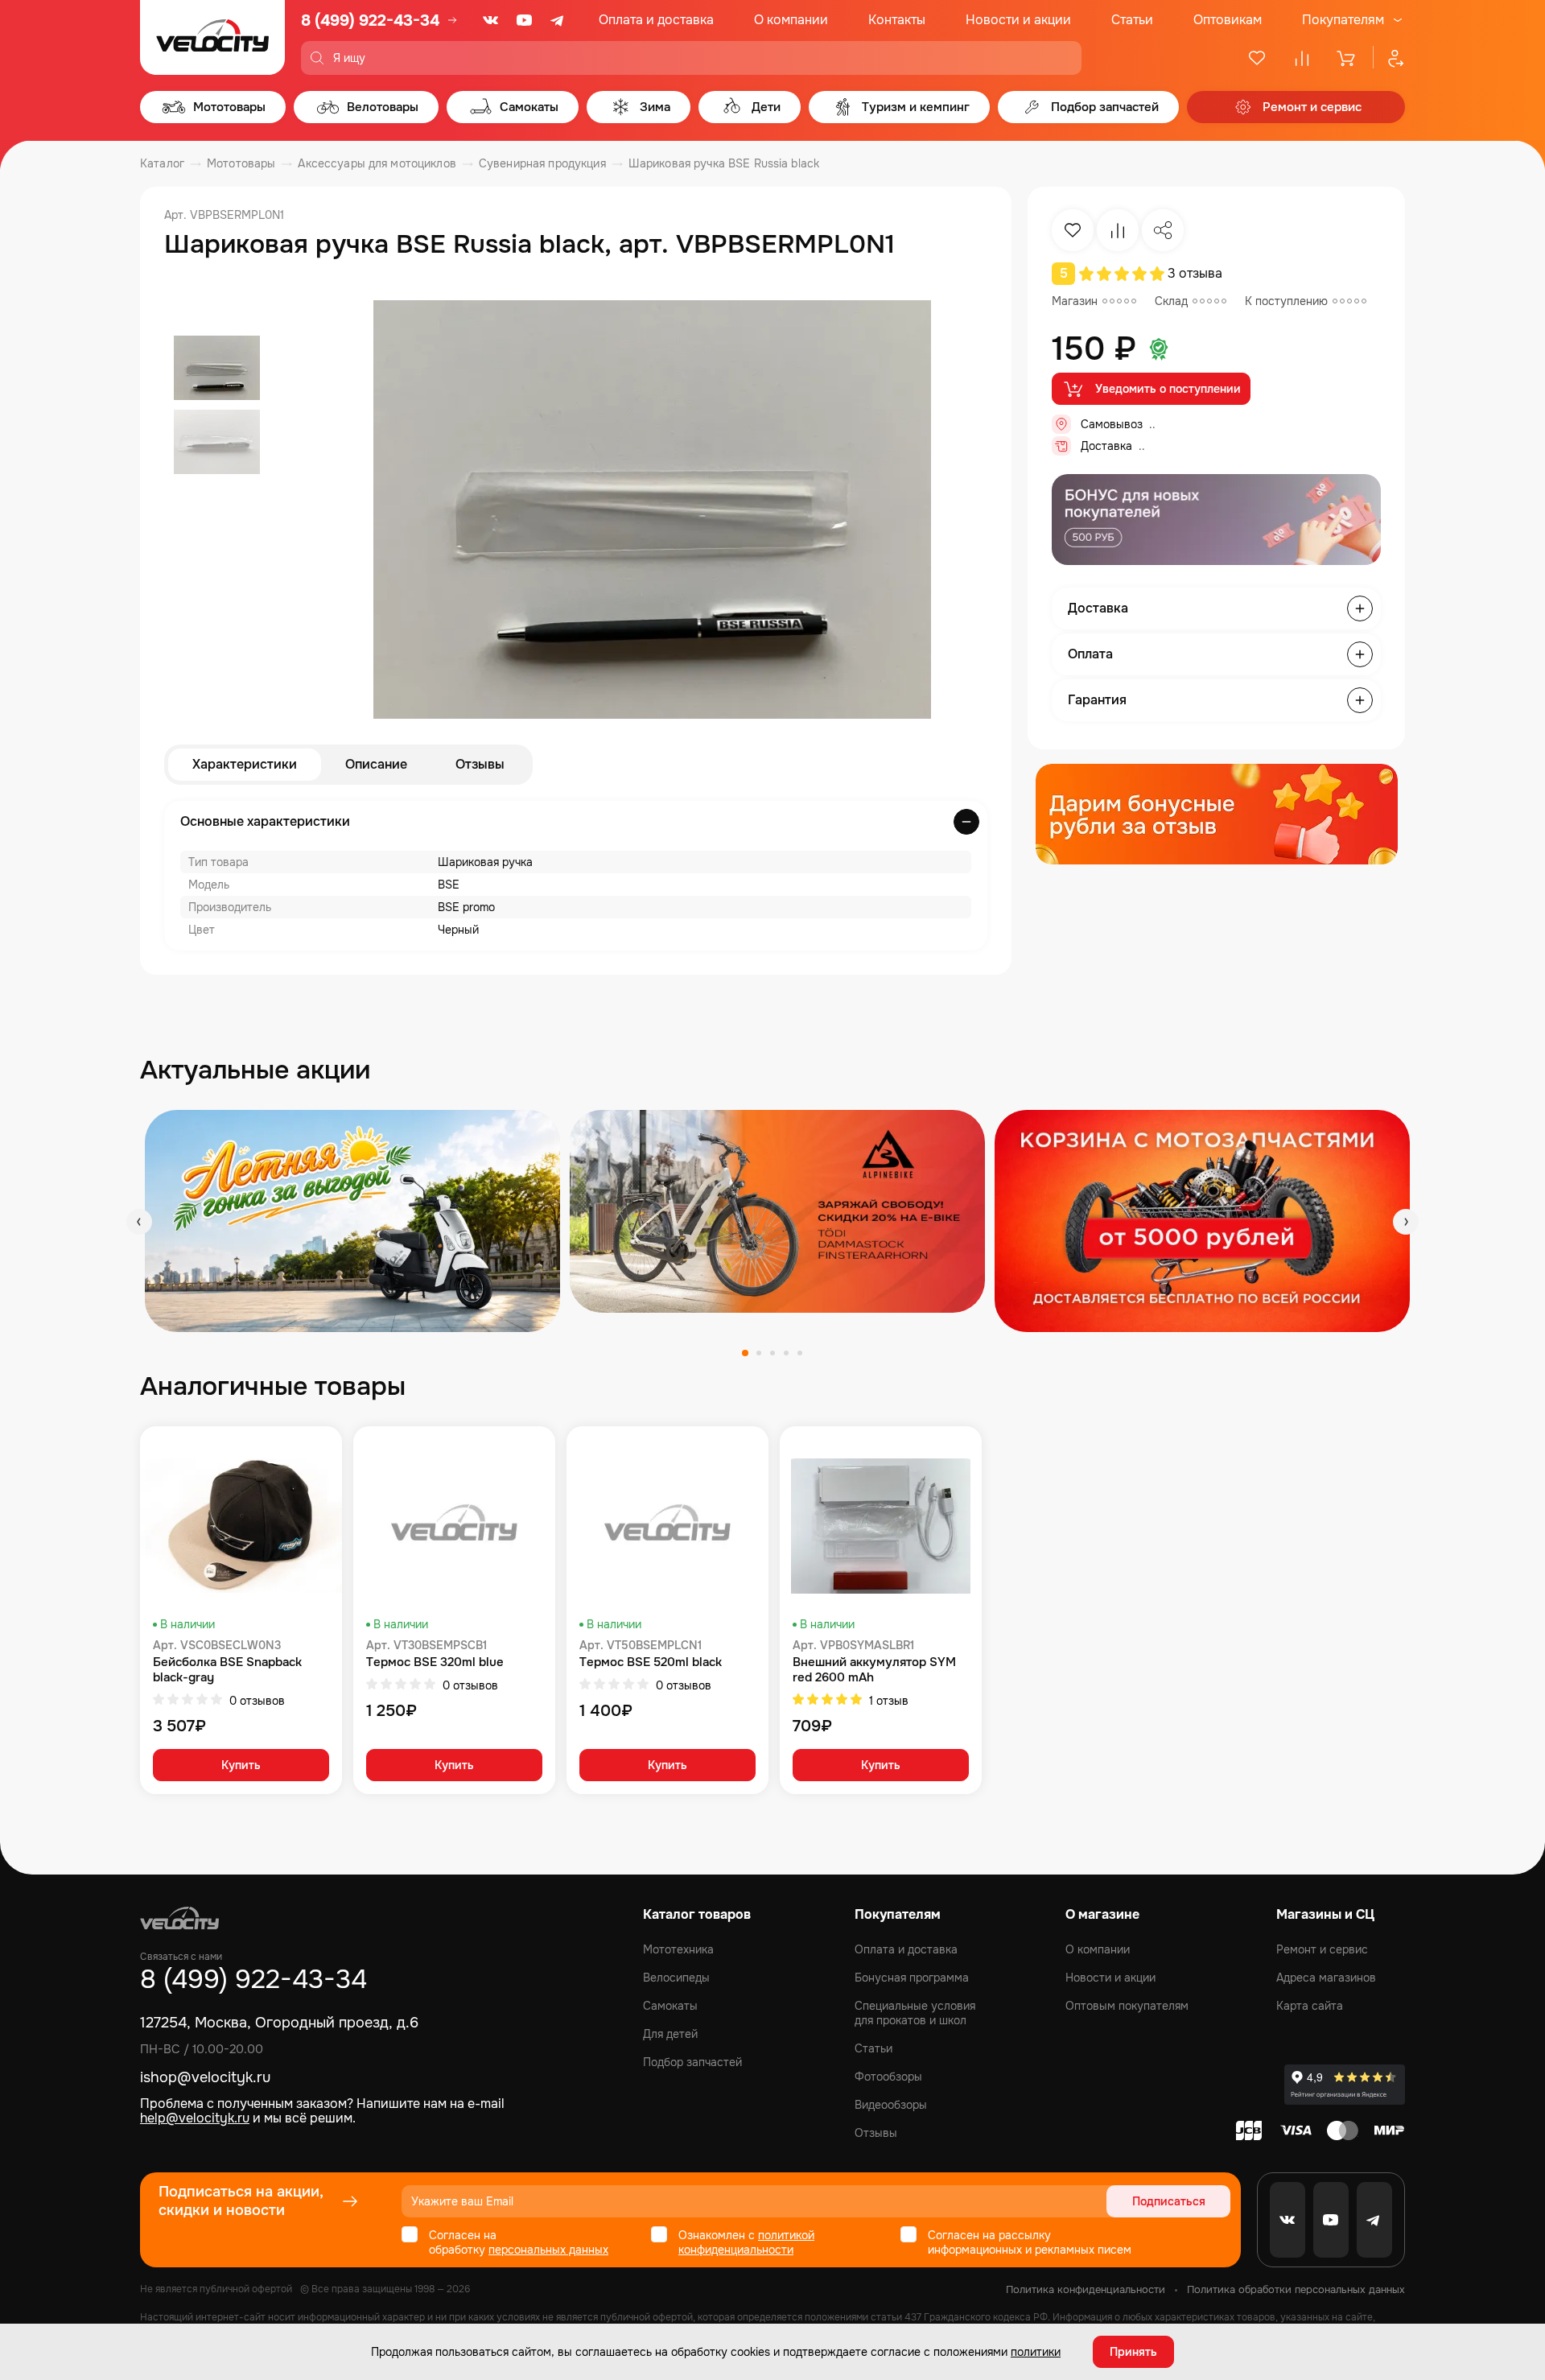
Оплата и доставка (656, 20)
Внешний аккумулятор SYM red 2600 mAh (874, 1670)
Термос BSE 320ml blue (435, 1662)
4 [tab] (786, 1353)
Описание (376, 764)
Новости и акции (1018, 20)
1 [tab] (745, 1353)
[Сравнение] (1302, 58)
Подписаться (1169, 2201)
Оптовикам (1228, 20)
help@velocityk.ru (195, 2118)
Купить (241, 1765)
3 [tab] (772, 1353)
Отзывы (480, 764)
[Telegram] (558, 20)
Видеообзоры (891, 2105)
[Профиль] (1389, 58)
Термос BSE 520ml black (651, 1662)
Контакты (897, 20)
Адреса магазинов (1326, 1978)
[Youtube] (525, 20)
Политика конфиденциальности (1086, 2289)
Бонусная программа (912, 1978)
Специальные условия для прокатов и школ (915, 2013)
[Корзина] (1347, 58)
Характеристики (245, 764)
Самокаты (670, 2006)
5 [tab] (800, 1353)
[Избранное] (1257, 58)
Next (1406, 1222)
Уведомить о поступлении (1168, 389)
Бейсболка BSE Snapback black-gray (227, 1670)
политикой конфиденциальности (746, 2242)
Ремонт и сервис (1322, 1949)
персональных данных (548, 2250)
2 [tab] (759, 1353)
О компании (791, 20)
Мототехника (678, 1949)
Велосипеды (676, 1978)
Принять (1133, 2352)
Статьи (1132, 20)
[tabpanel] (352, 1221)
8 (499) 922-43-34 (370, 21)
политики (1036, 2352)
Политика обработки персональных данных (1296, 2289)
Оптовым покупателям (1127, 2006)
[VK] (491, 20)
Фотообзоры (888, 2077)
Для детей (670, 2034)
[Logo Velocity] (212, 37)
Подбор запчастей (692, 2062)
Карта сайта (1310, 2006)
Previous (139, 1222)
